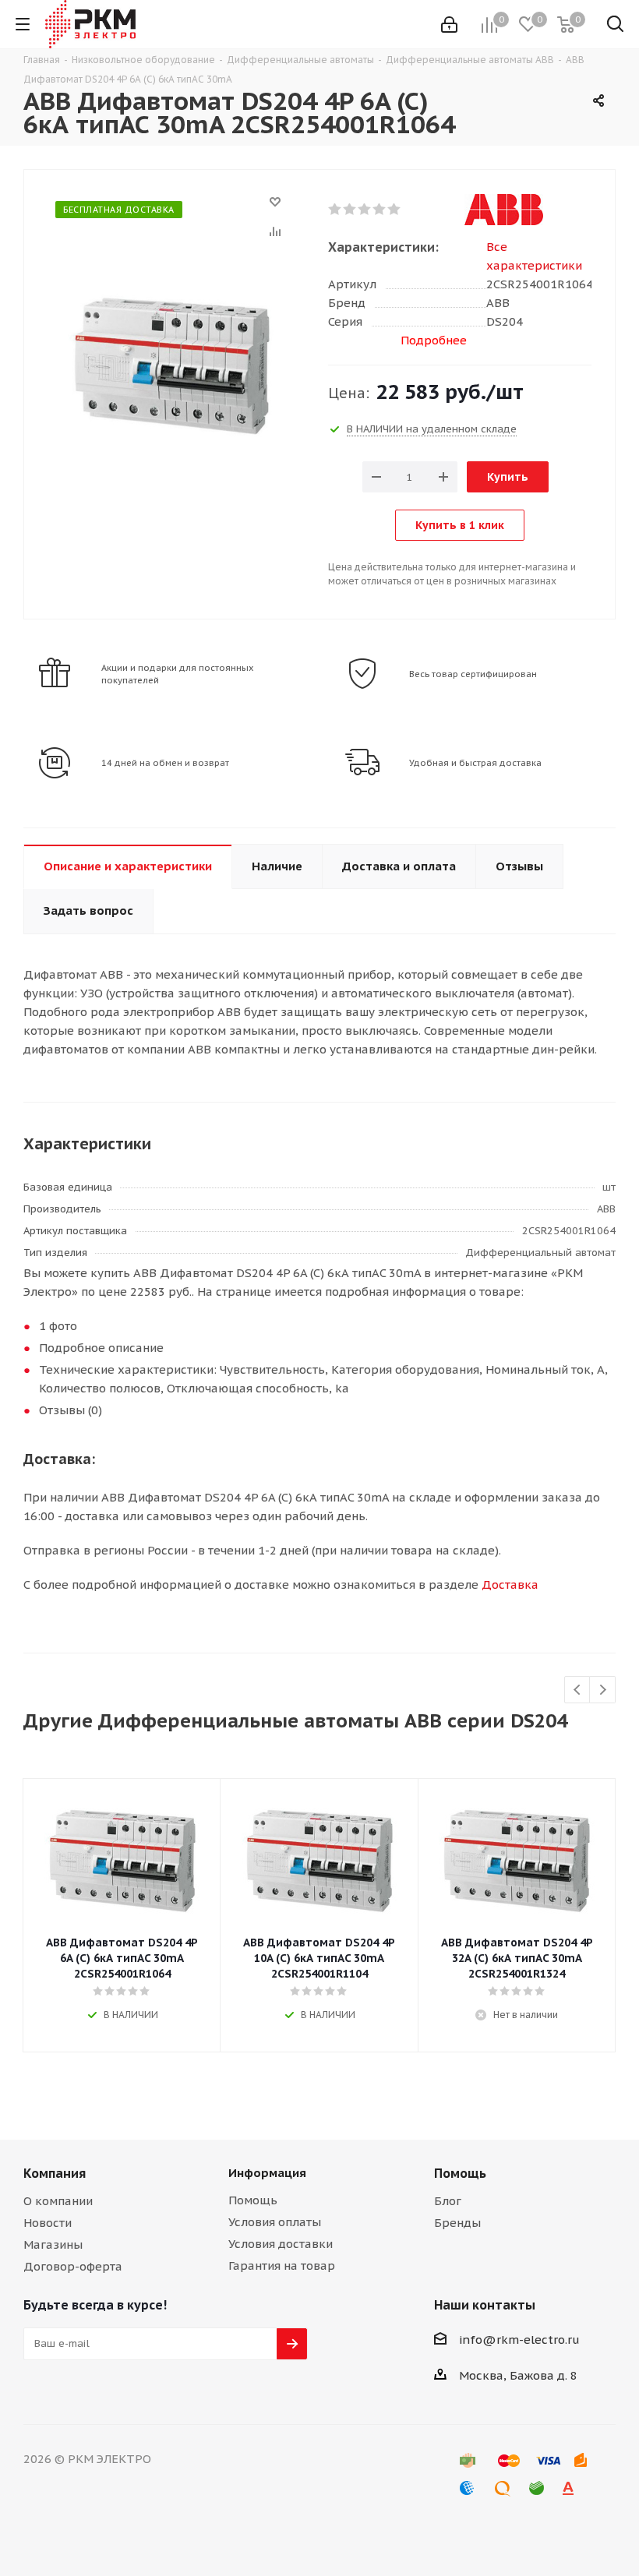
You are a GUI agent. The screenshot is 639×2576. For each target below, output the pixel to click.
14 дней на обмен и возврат (165, 763)
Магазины (53, 2244)
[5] (395, 210)
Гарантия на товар (282, 2265)
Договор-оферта (73, 2266)
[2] (350, 210)
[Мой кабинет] (449, 25)
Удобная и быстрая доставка (475, 763)
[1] (335, 210)
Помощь (253, 2200)
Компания (55, 2173)
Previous (578, 1690)
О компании (58, 2201)
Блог (448, 2201)
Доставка (510, 1584)
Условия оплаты (275, 2222)
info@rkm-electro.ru (519, 2340)
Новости (48, 2223)
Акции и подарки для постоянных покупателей (178, 674)
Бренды (457, 2223)
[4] (380, 210)
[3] (365, 210)
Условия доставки (281, 2244)
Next (603, 1690)
